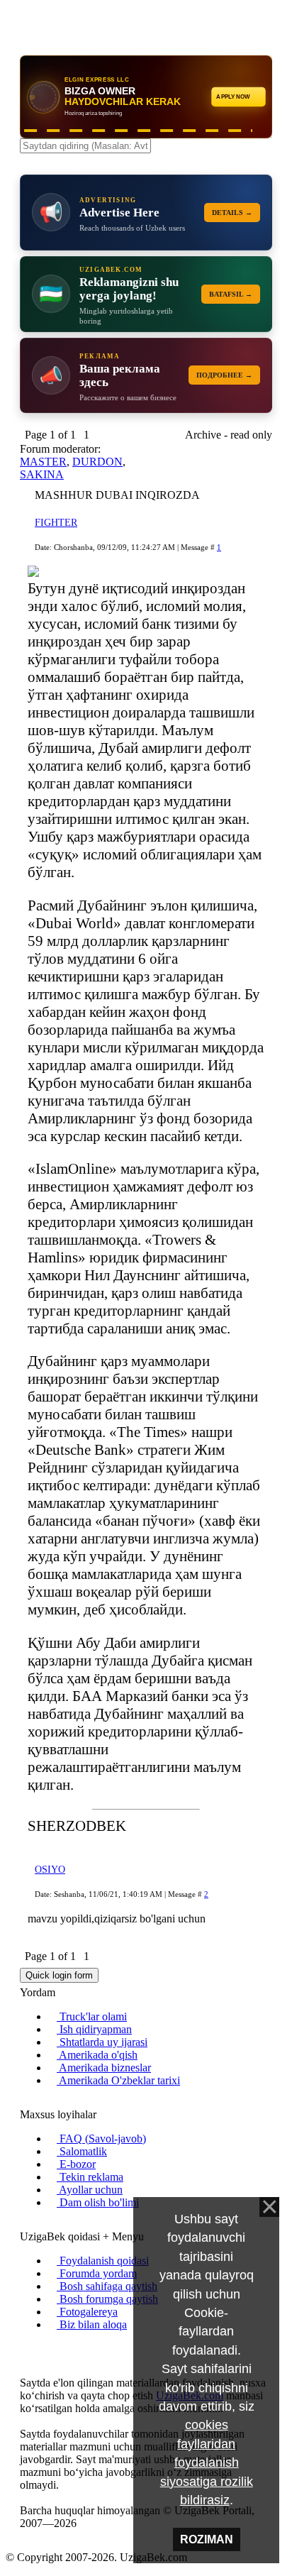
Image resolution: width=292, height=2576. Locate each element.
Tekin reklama (90, 2177)
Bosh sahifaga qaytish (107, 2286)
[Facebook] (35, 2349)
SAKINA (42, 474)
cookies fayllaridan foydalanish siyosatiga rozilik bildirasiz (207, 2462)
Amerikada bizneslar (104, 2068)
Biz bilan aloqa (92, 2324)
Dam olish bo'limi (98, 2202)
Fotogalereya (87, 2312)
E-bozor (76, 2164)
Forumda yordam (97, 2273)
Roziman (207, 2539)
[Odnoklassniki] (47, 2349)
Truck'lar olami (92, 2016)
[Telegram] (58, 2349)
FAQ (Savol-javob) (101, 2139)
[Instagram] (24, 2349)
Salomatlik (82, 2151)
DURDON (97, 462)
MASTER (43, 462)
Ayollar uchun (90, 2190)
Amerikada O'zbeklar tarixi (118, 2080)
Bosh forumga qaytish (107, 2299)
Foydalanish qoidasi (103, 2261)
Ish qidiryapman (94, 2029)
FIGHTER (56, 523)
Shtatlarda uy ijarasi (102, 2042)
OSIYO (50, 1870)
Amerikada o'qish (97, 2055)
